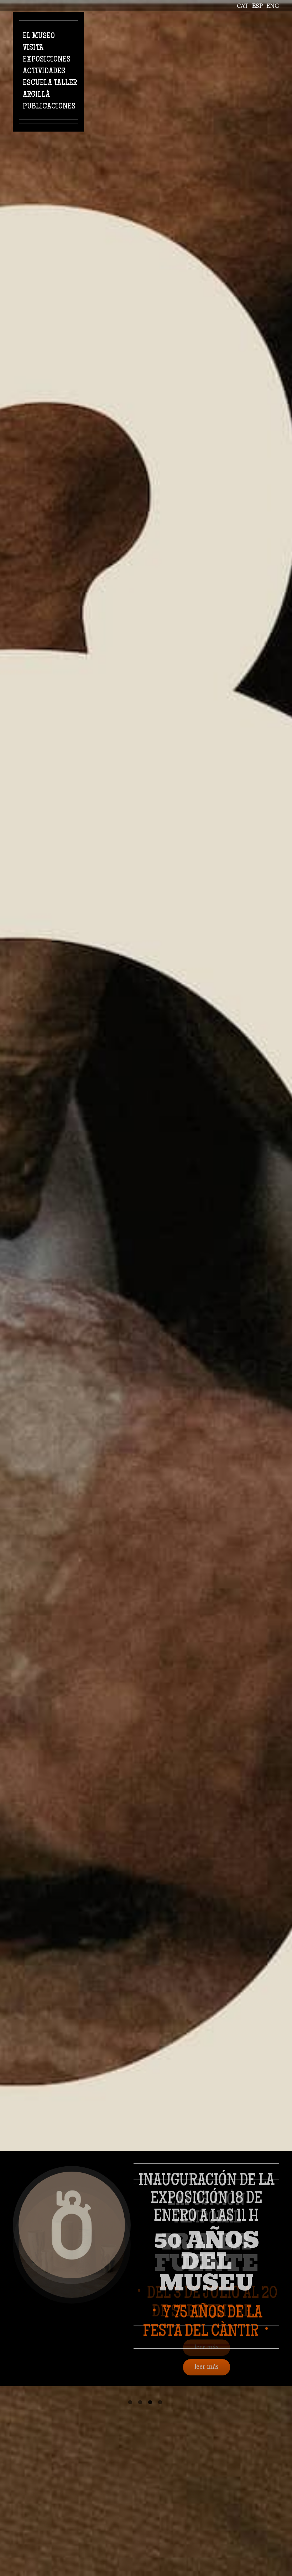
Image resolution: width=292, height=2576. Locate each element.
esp (257, 6)
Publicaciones (49, 107)
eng (273, 6)
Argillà (36, 95)
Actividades (44, 71)
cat (243, 6)
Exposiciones (47, 60)
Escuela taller (50, 83)
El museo (39, 36)
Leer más (207, 2367)
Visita (33, 48)
